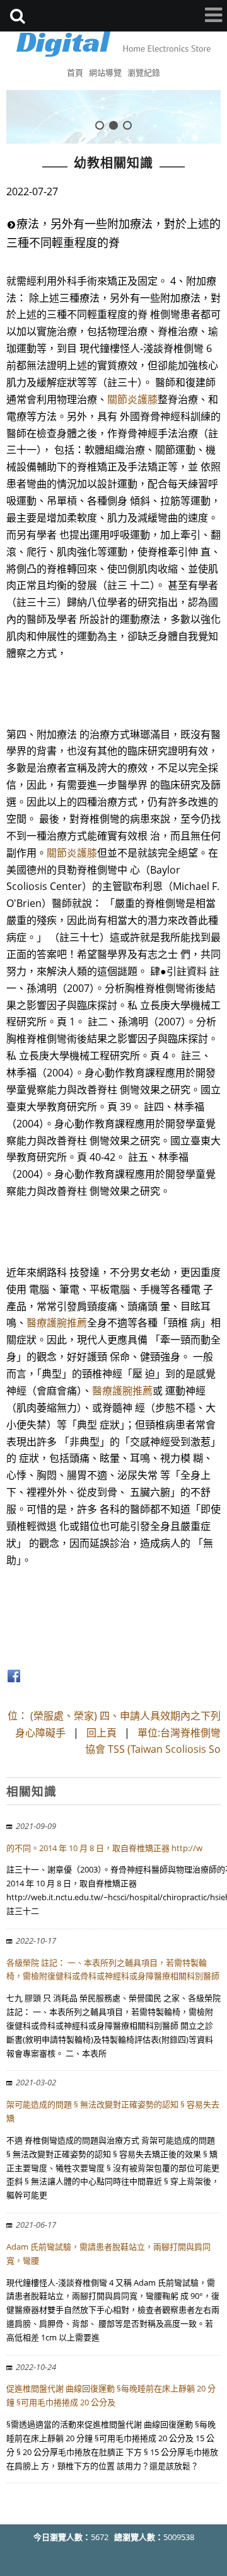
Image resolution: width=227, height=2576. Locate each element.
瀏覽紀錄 (144, 72)
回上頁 (102, 1733)
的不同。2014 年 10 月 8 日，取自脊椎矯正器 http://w (104, 1848)
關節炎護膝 (132, 399)
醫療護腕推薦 (57, 1323)
